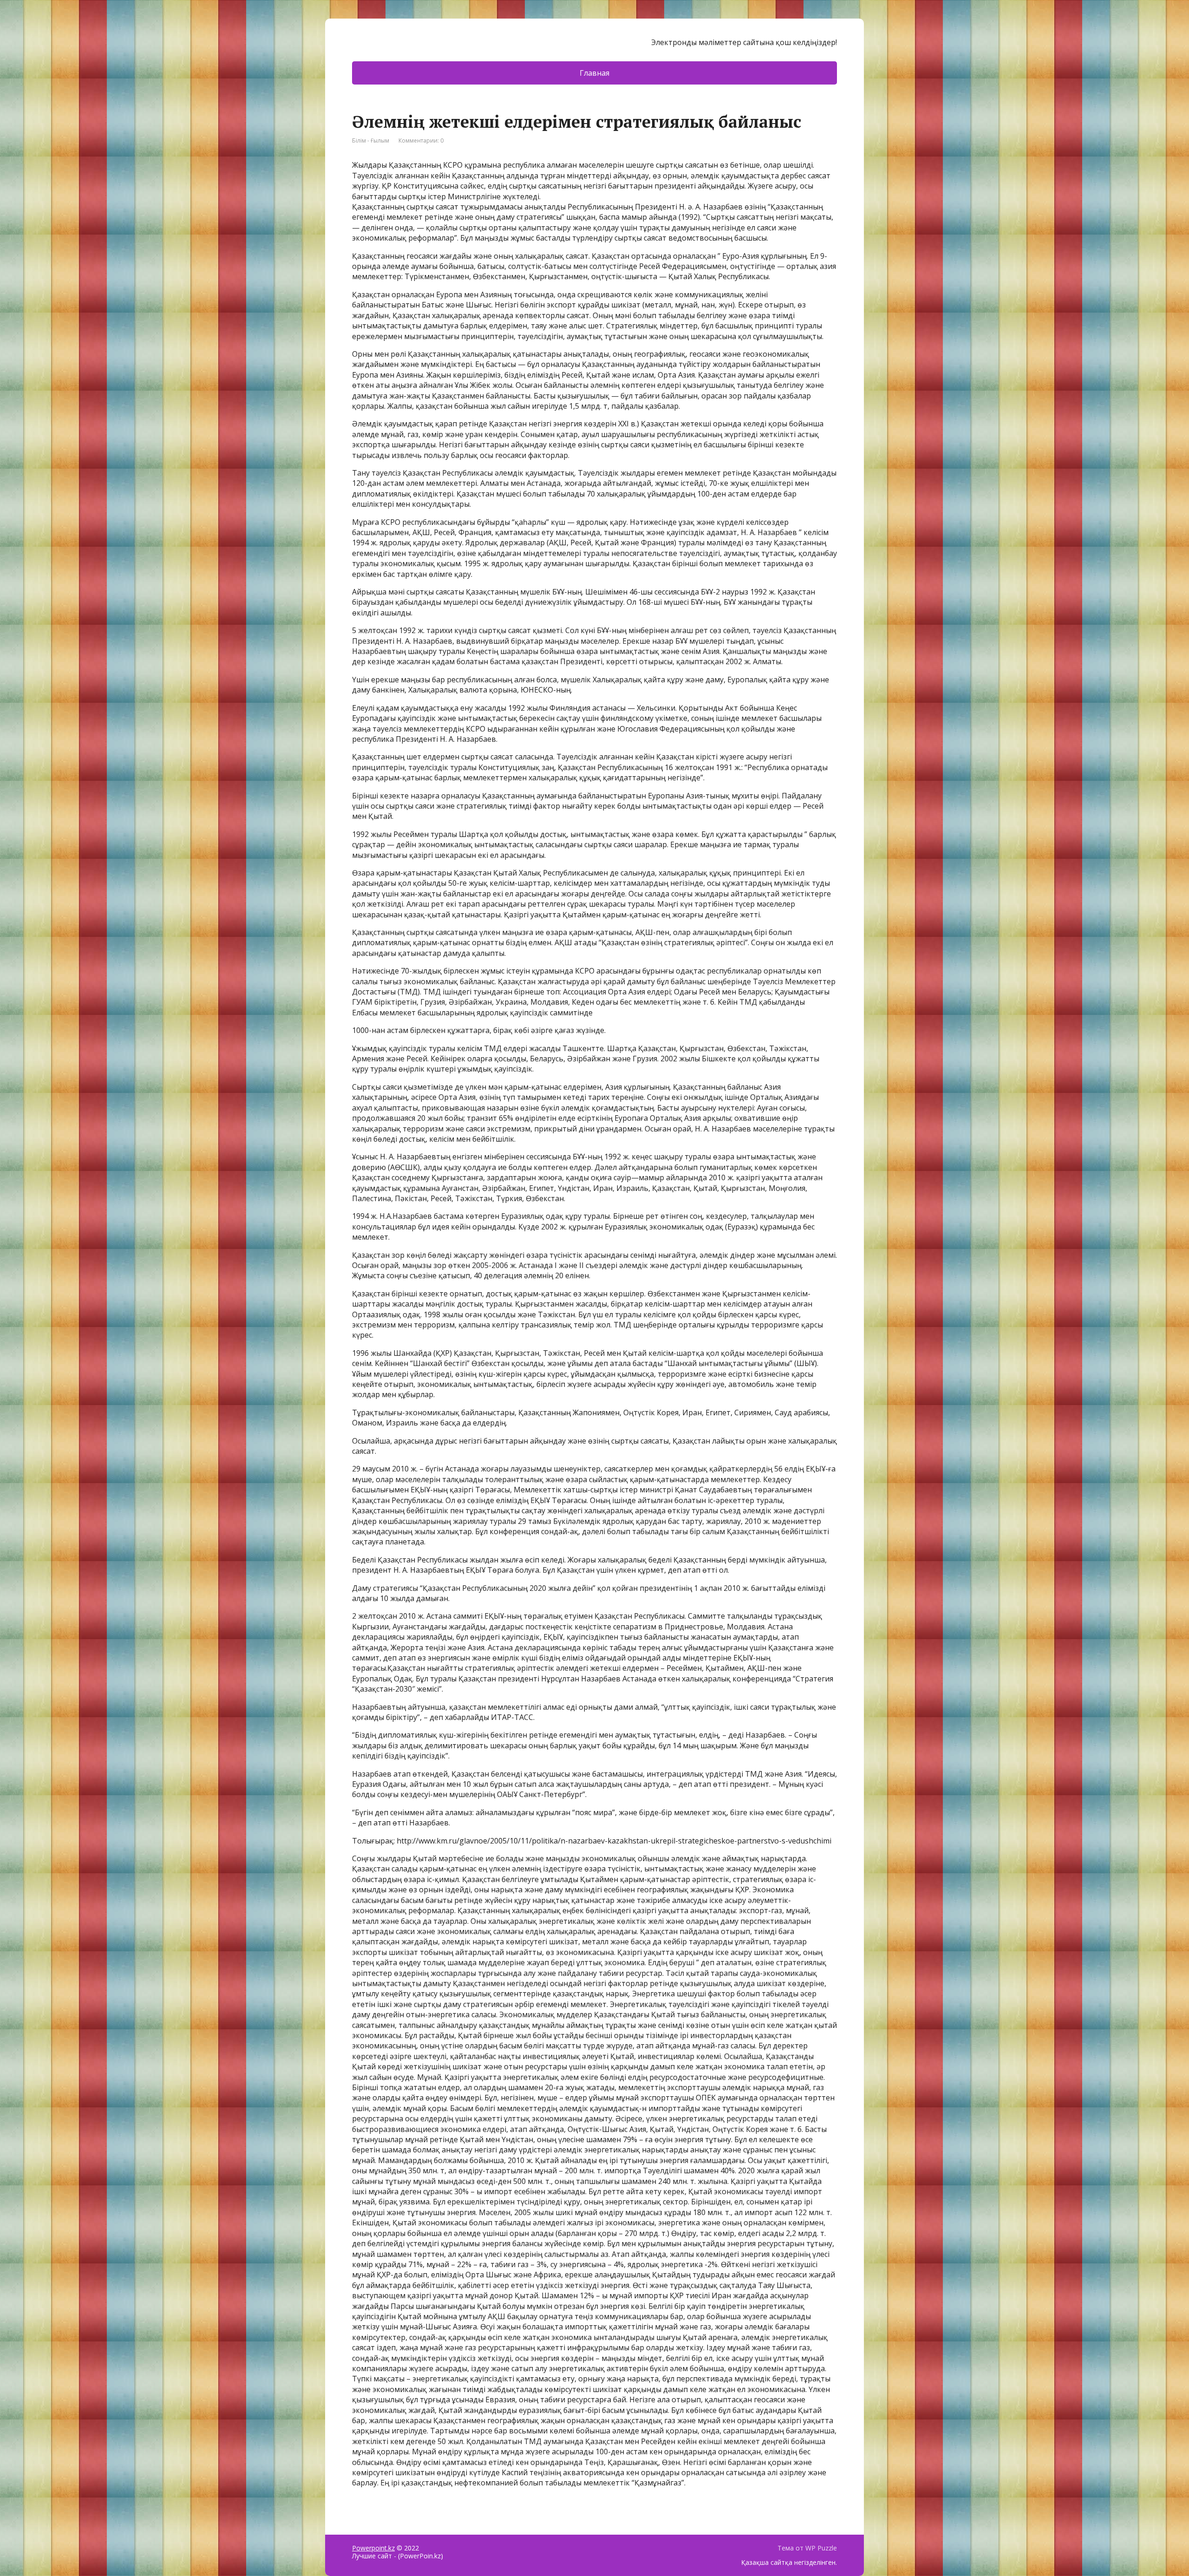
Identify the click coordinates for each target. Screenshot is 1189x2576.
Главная (594, 73)
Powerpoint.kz (373, 2548)
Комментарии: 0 (421, 141)
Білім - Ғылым (371, 141)
